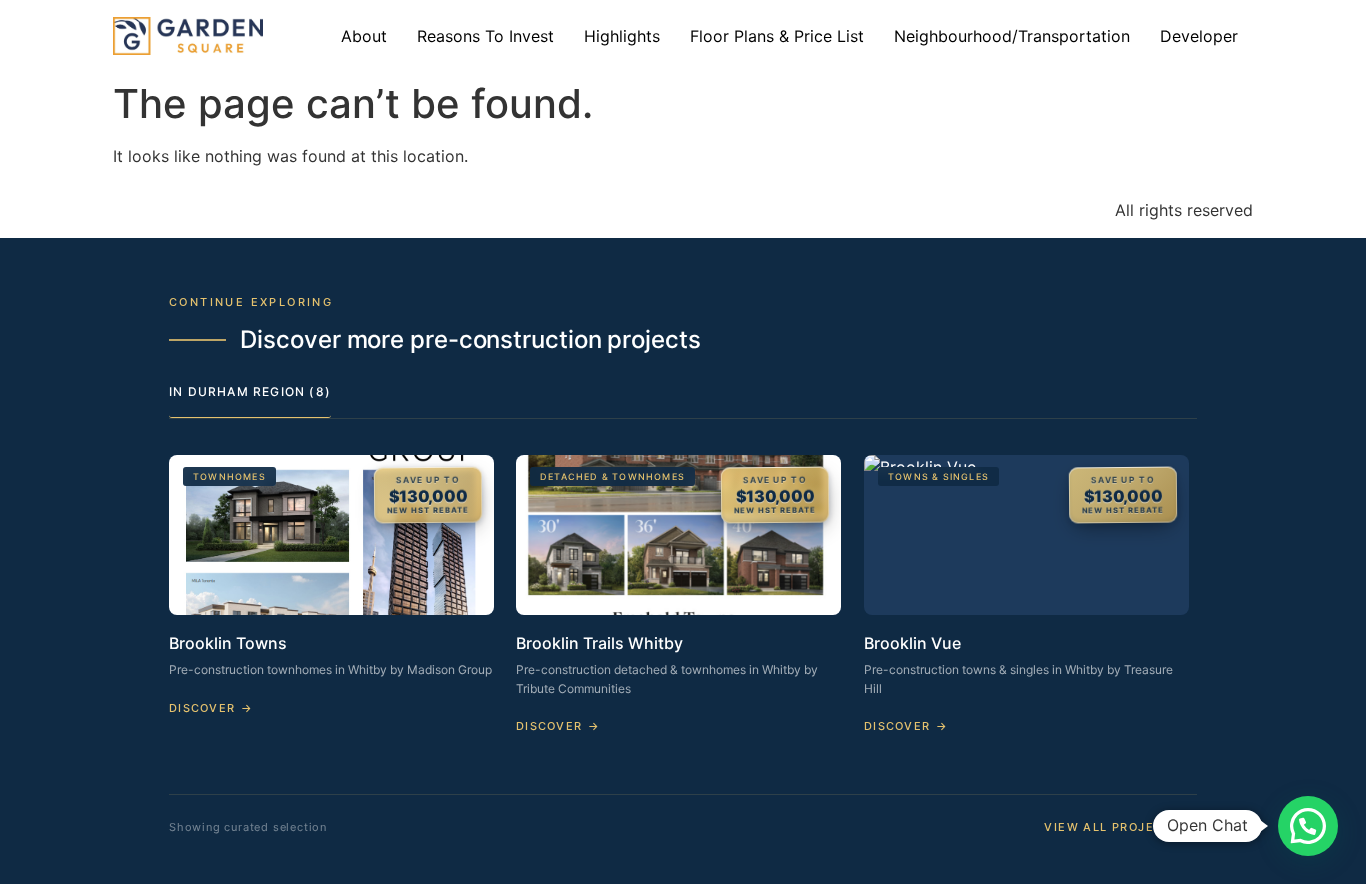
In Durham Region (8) (250, 391)
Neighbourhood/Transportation (1012, 36)
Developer (1199, 36)
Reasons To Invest (485, 36)
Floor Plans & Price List (777, 36)
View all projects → (1120, 827)
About (364, 36)
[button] (1308, 826)
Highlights (622, 36)
